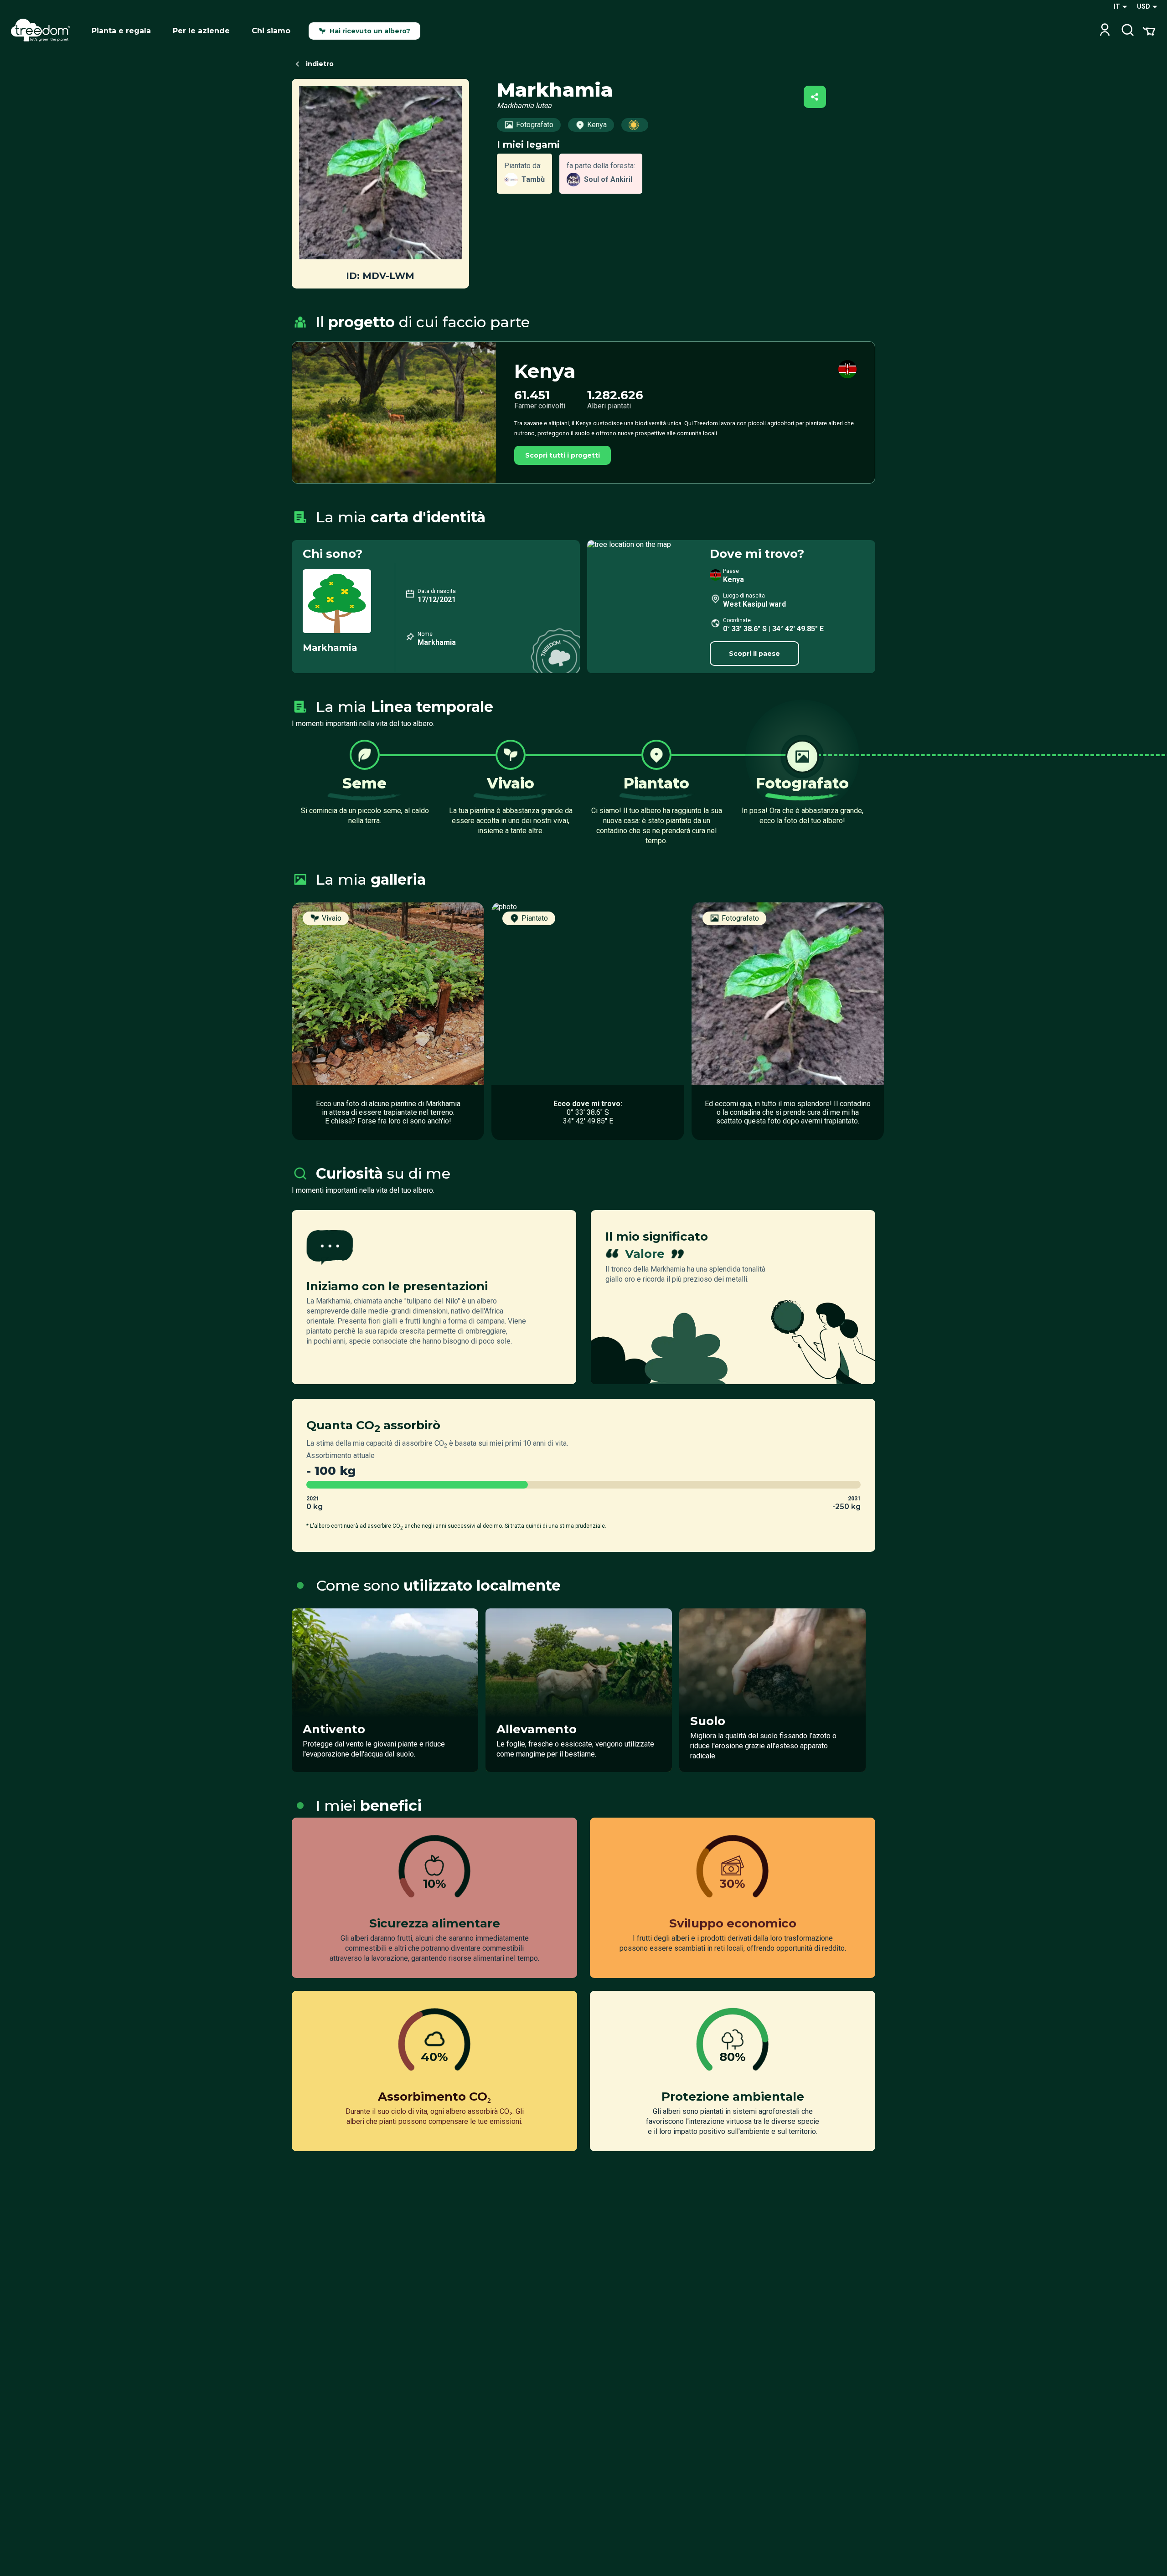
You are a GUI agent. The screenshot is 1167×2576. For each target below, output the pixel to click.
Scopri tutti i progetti (563, 455)
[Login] (1105, 31)
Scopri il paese (754, 654)
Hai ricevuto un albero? (370, 31)
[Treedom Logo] (44, 31)
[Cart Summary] (1149, 31)
